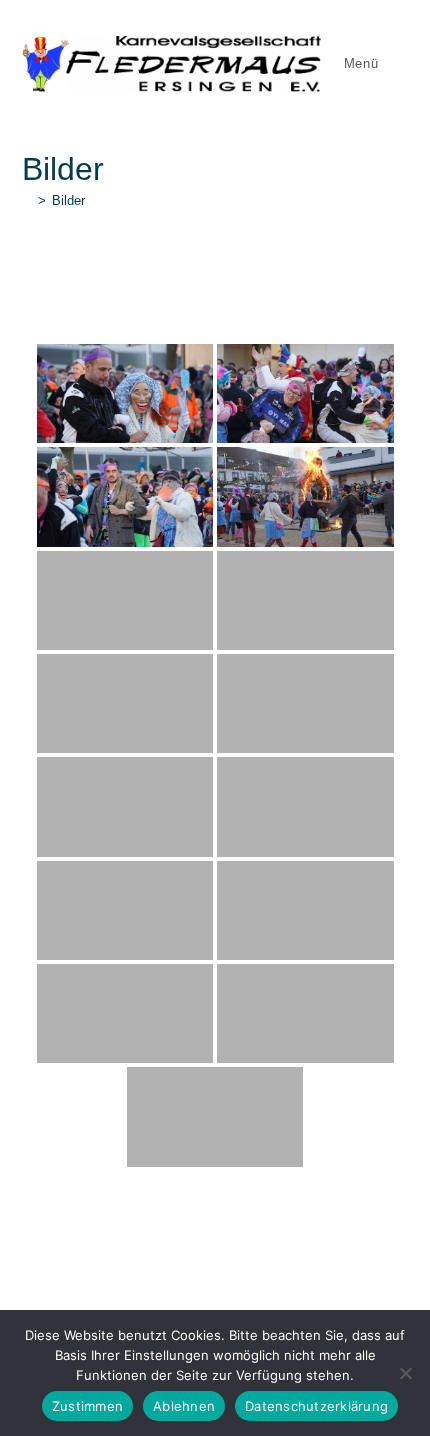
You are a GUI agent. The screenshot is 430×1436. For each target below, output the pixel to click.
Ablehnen (184, 1406)
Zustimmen (87, 1406)
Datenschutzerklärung (316, 1406)
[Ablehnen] (405, 1373)
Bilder (68, 200)
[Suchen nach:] (396, 63)
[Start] (27, 200)
